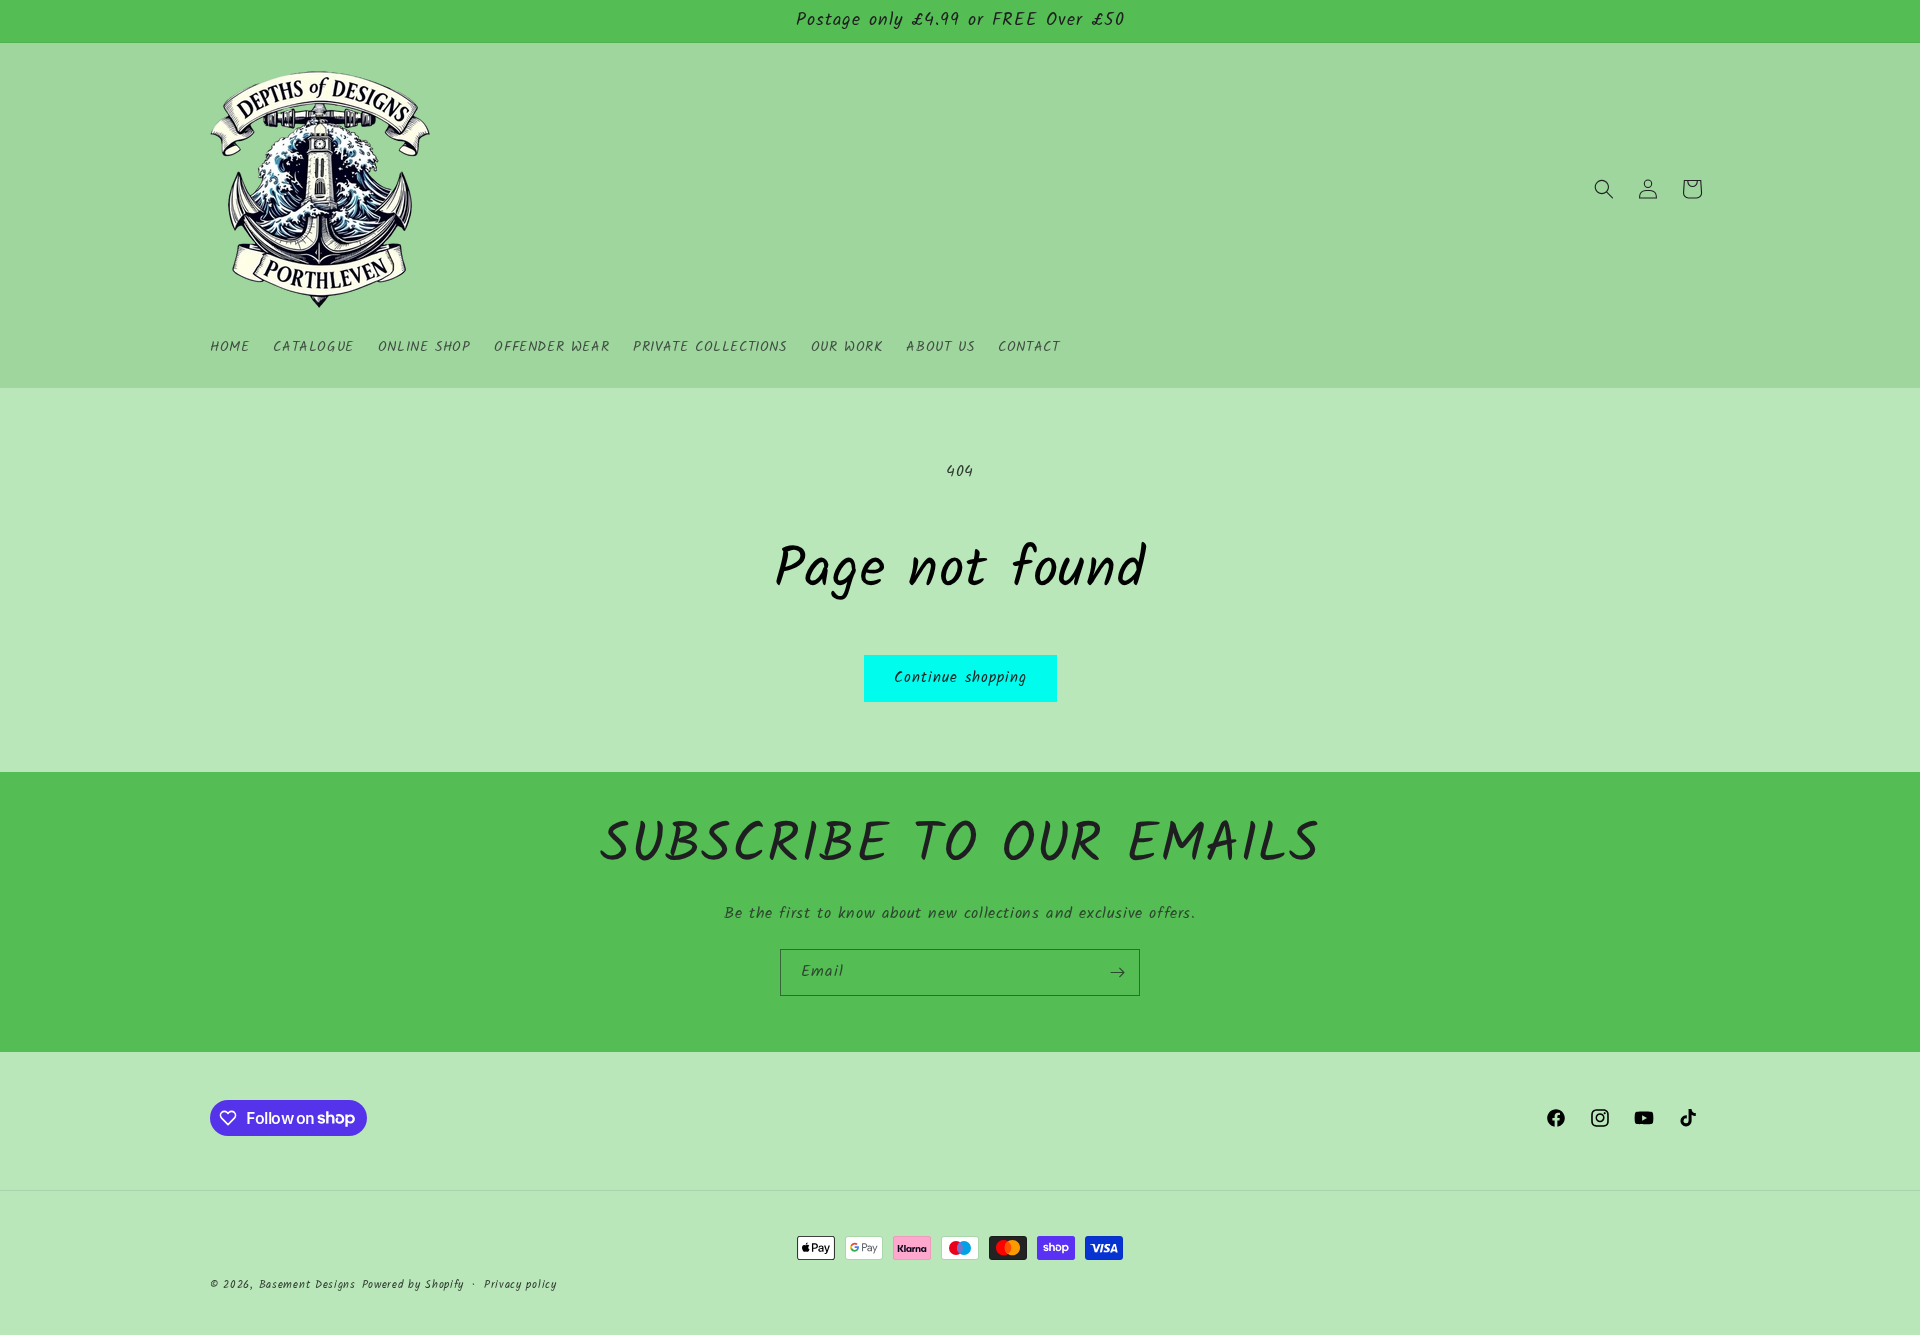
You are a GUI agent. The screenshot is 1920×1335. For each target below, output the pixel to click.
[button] (1604, 189)
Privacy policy (520, 1284)
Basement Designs (307, 1285)
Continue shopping (960, 678)
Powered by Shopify (413, 1285)
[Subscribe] (1117, 972)
